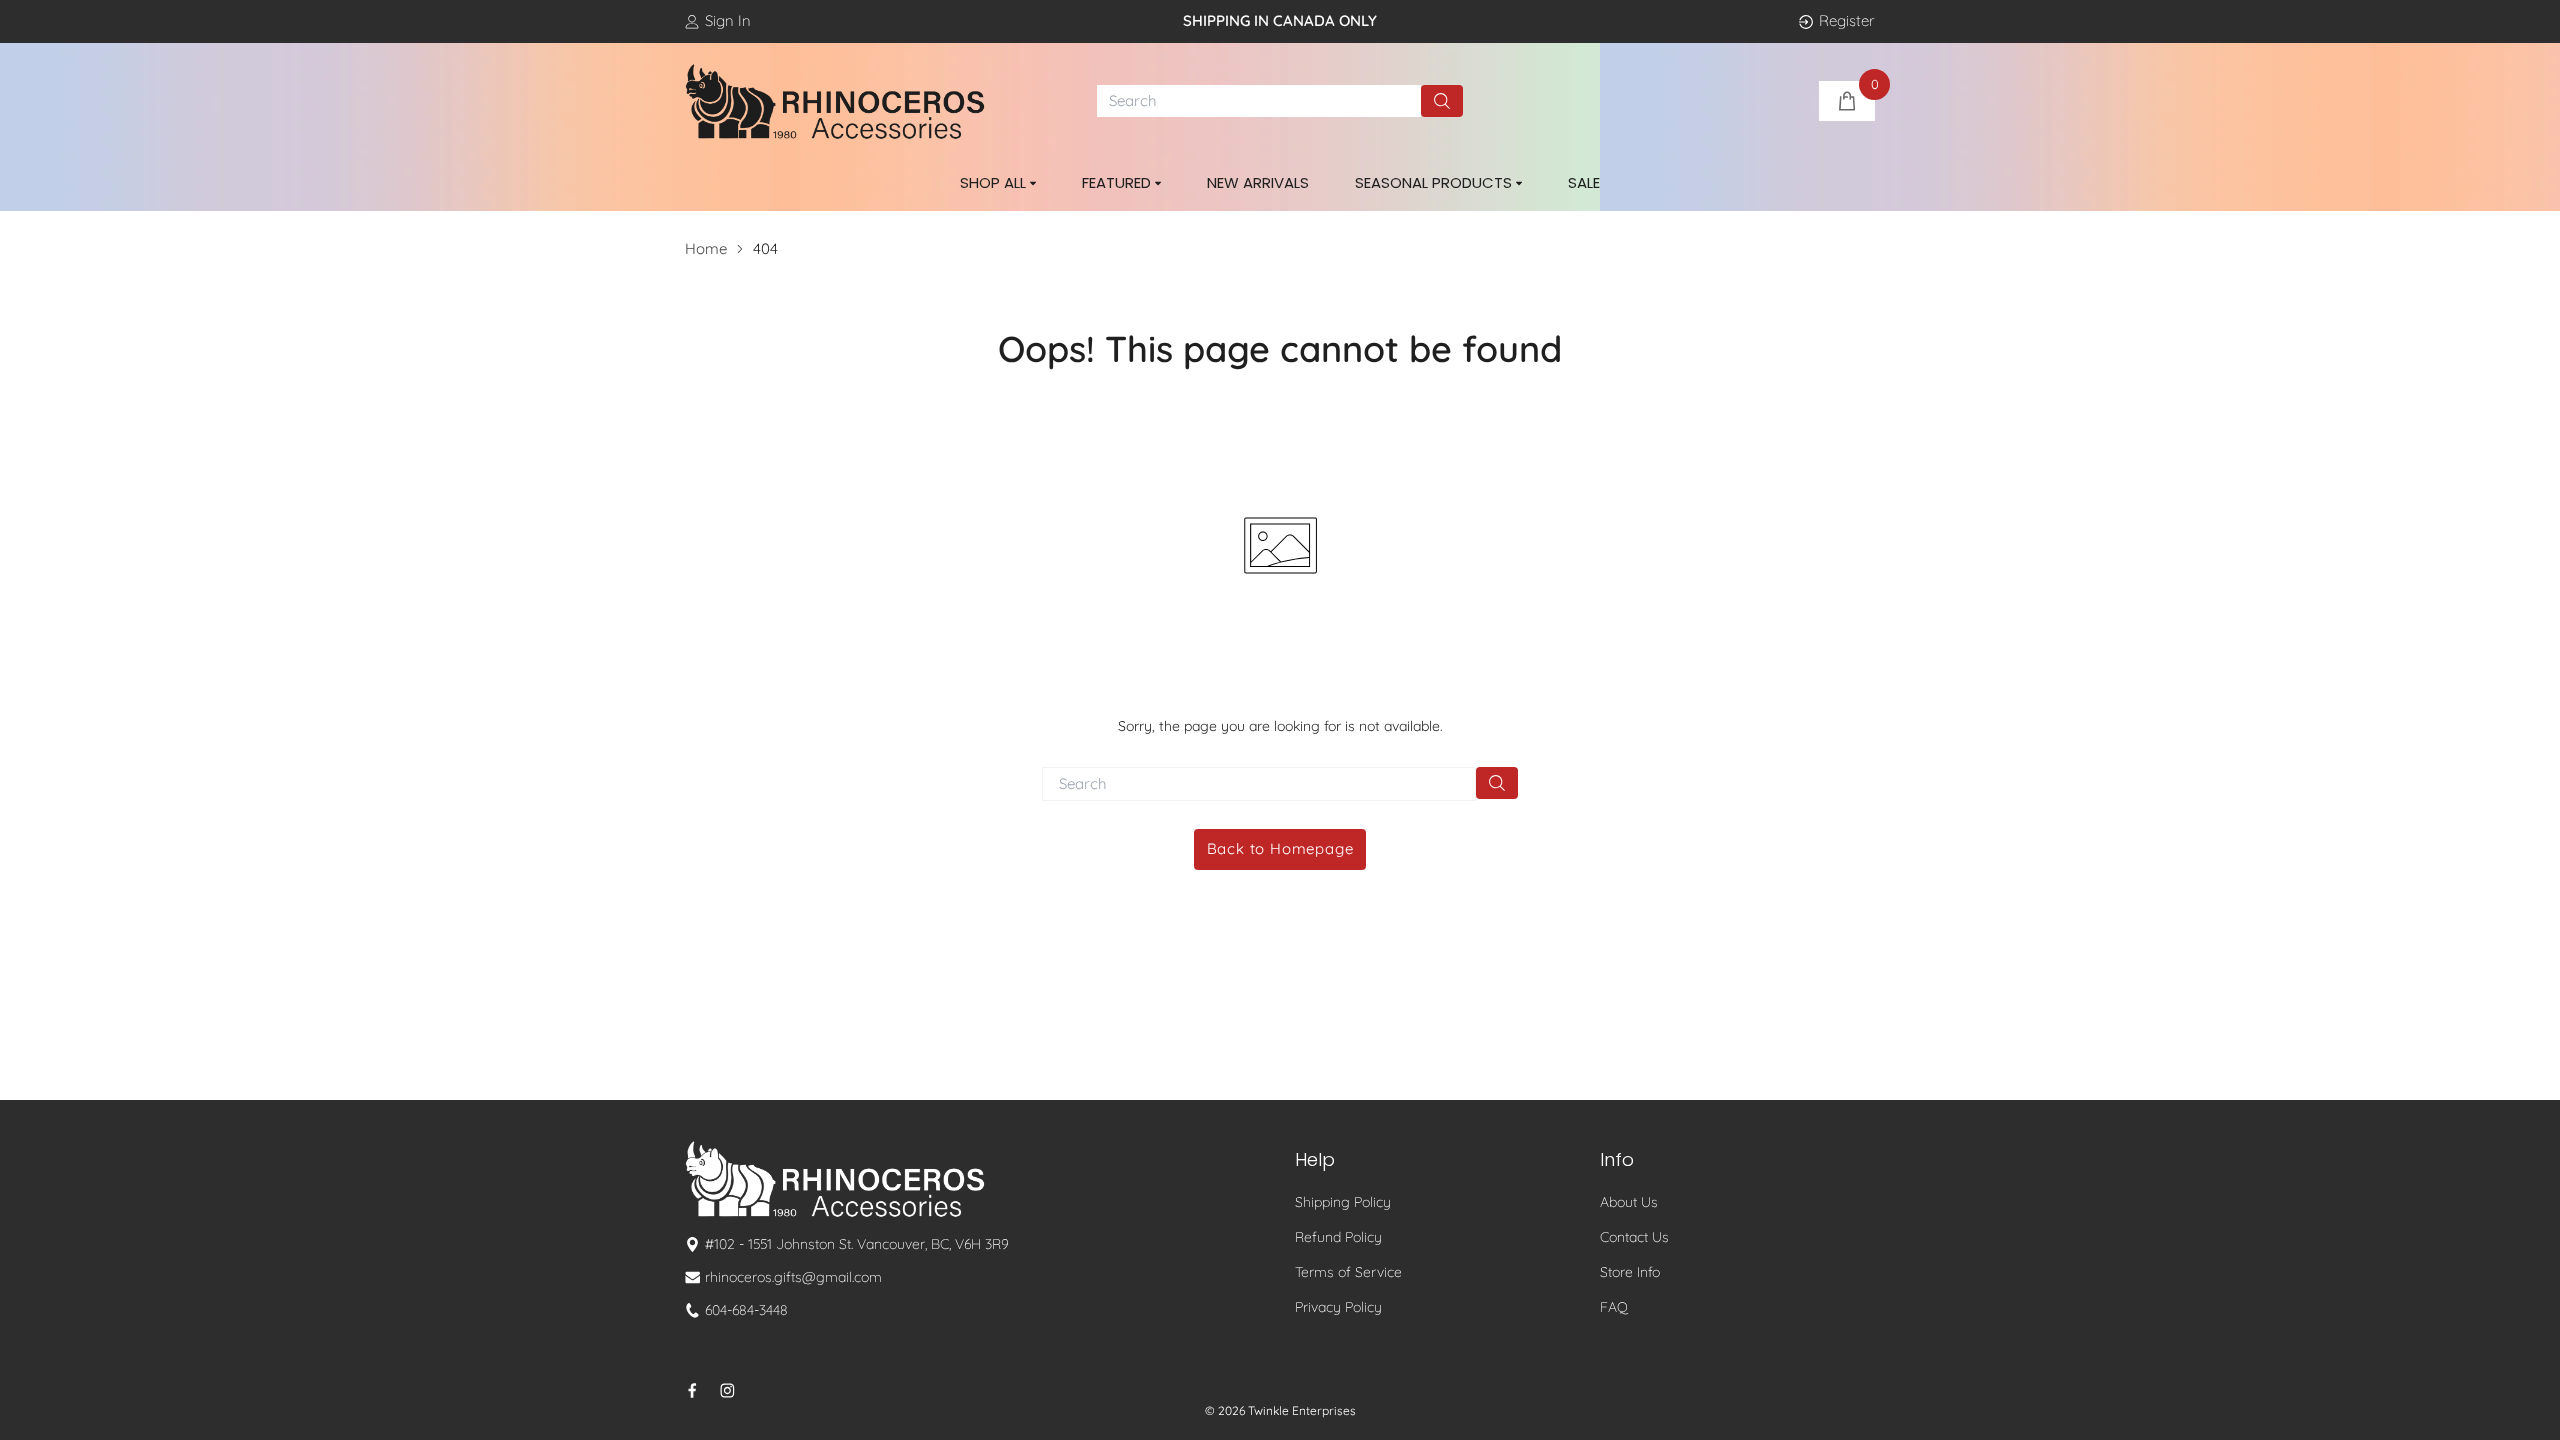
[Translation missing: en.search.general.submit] (1497, 783)
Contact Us (1634, 1237)
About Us (1629, 1202)
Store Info (1630, 1272)
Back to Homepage (1280, 848)
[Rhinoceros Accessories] (835, 102)
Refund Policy (1338, 1237)
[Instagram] (727, 1390)
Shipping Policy (1343, 1202)
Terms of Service (1348, 1272)
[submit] (1442, 101)
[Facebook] (692, 1390)
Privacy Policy (1338, 1307)
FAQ (1614, 1307)
